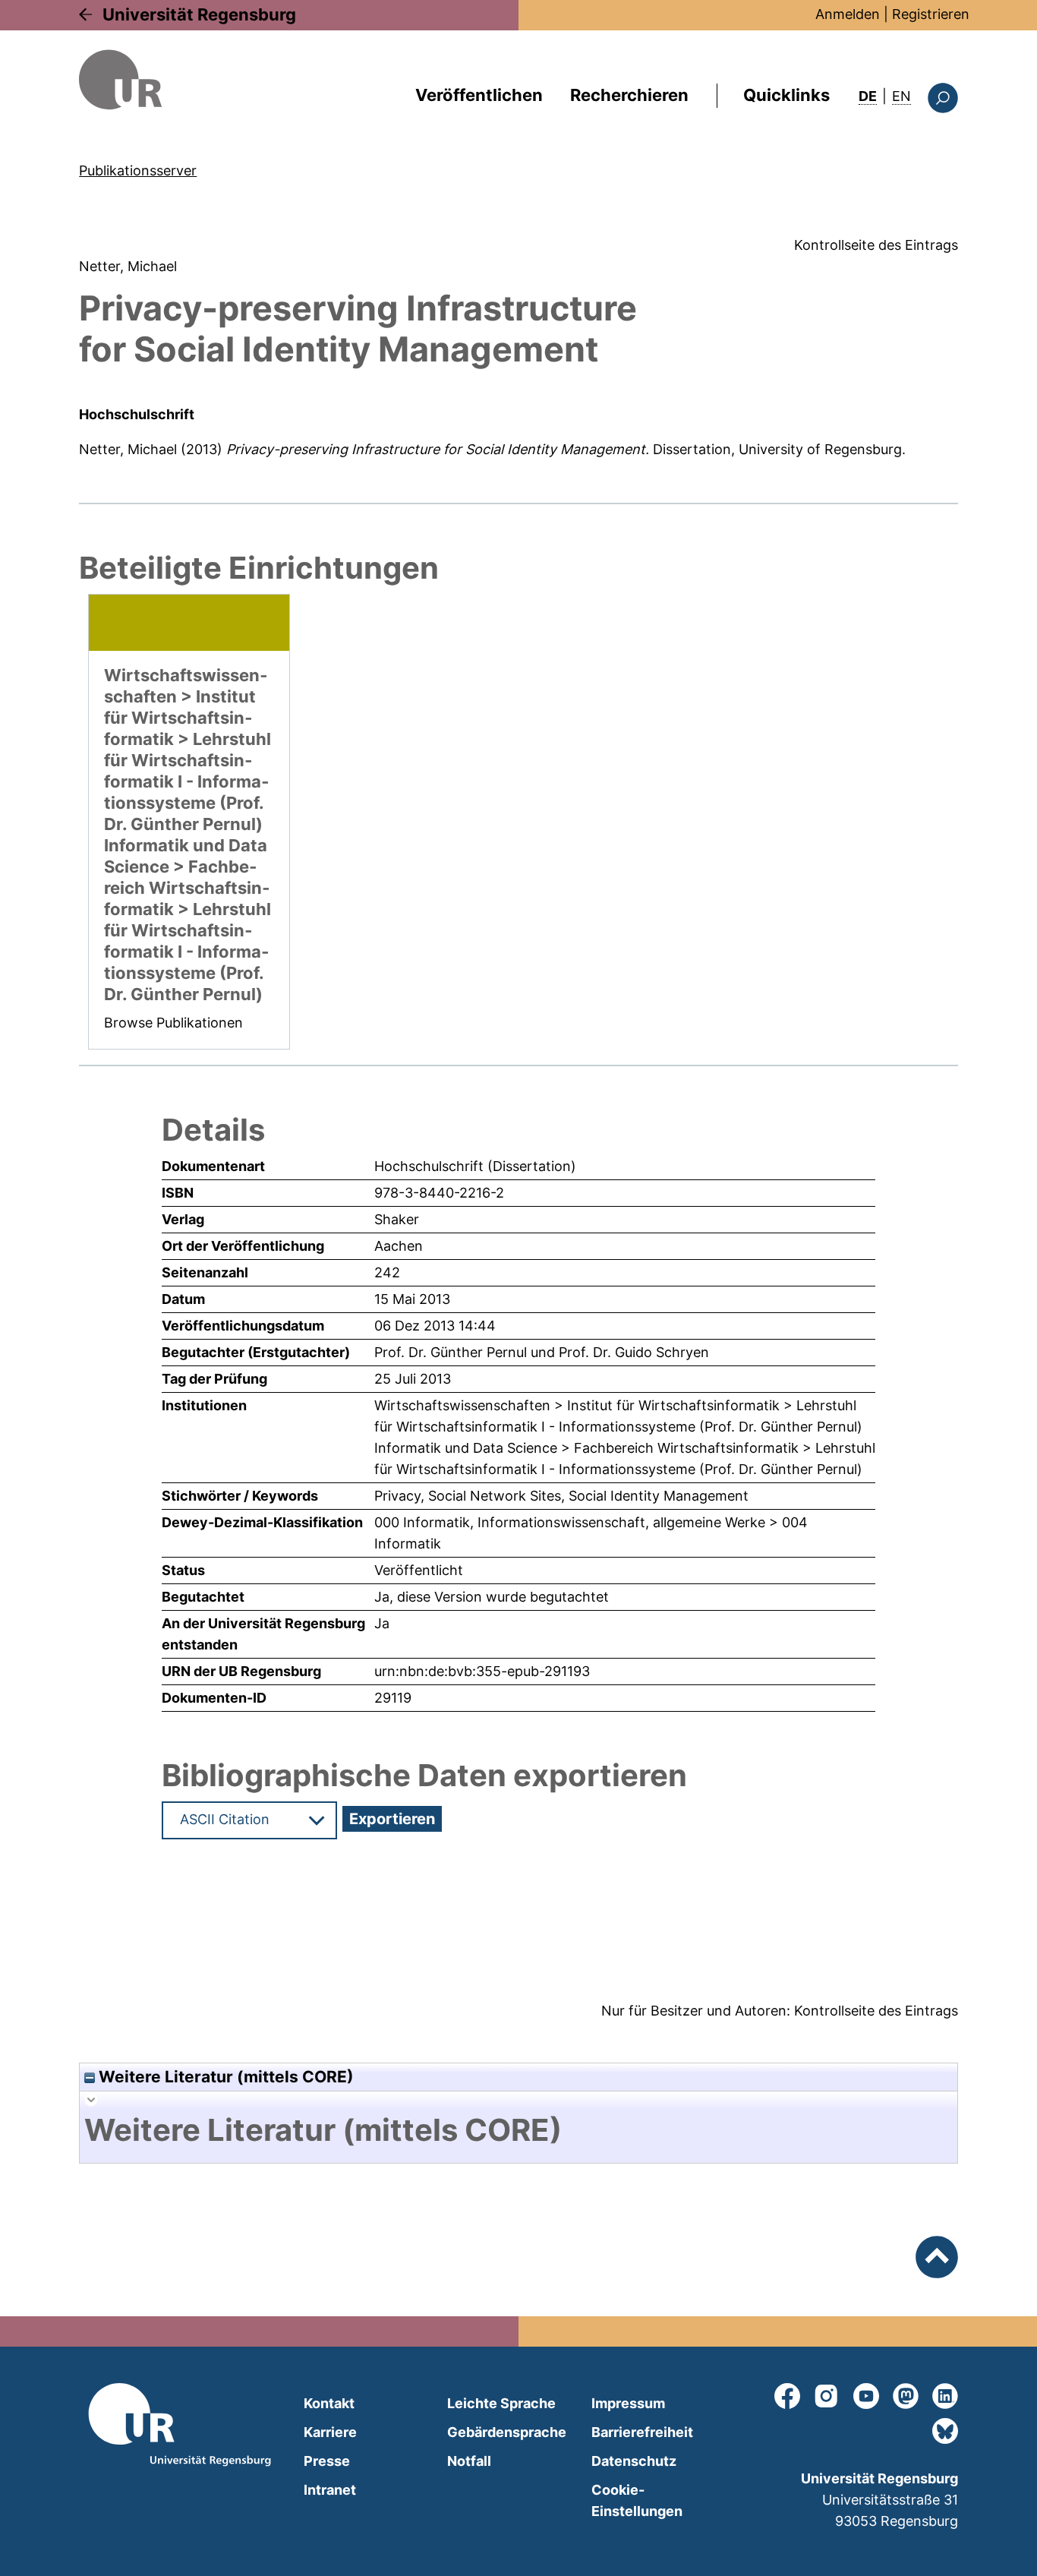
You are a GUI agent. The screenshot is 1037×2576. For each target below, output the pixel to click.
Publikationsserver (138, 170)
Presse (327, 2461)
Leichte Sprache (501, 2403)
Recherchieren (629, 95)
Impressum (628, 2403)
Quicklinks (786, 95)
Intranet (330, 2490)
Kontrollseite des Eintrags (876, 245)
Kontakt (329, 2403)
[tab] (518, 2130)
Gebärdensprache (507, 2432)
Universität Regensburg (199, 14)
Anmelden (848, 14)
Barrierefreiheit (642, 2432)
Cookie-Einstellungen (637, 2500)
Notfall (469, 2461)
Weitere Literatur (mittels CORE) (224, 2077)
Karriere (330, 2432)
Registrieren (931, 14)
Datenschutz (634, 2461)
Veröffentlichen (479, 95)
